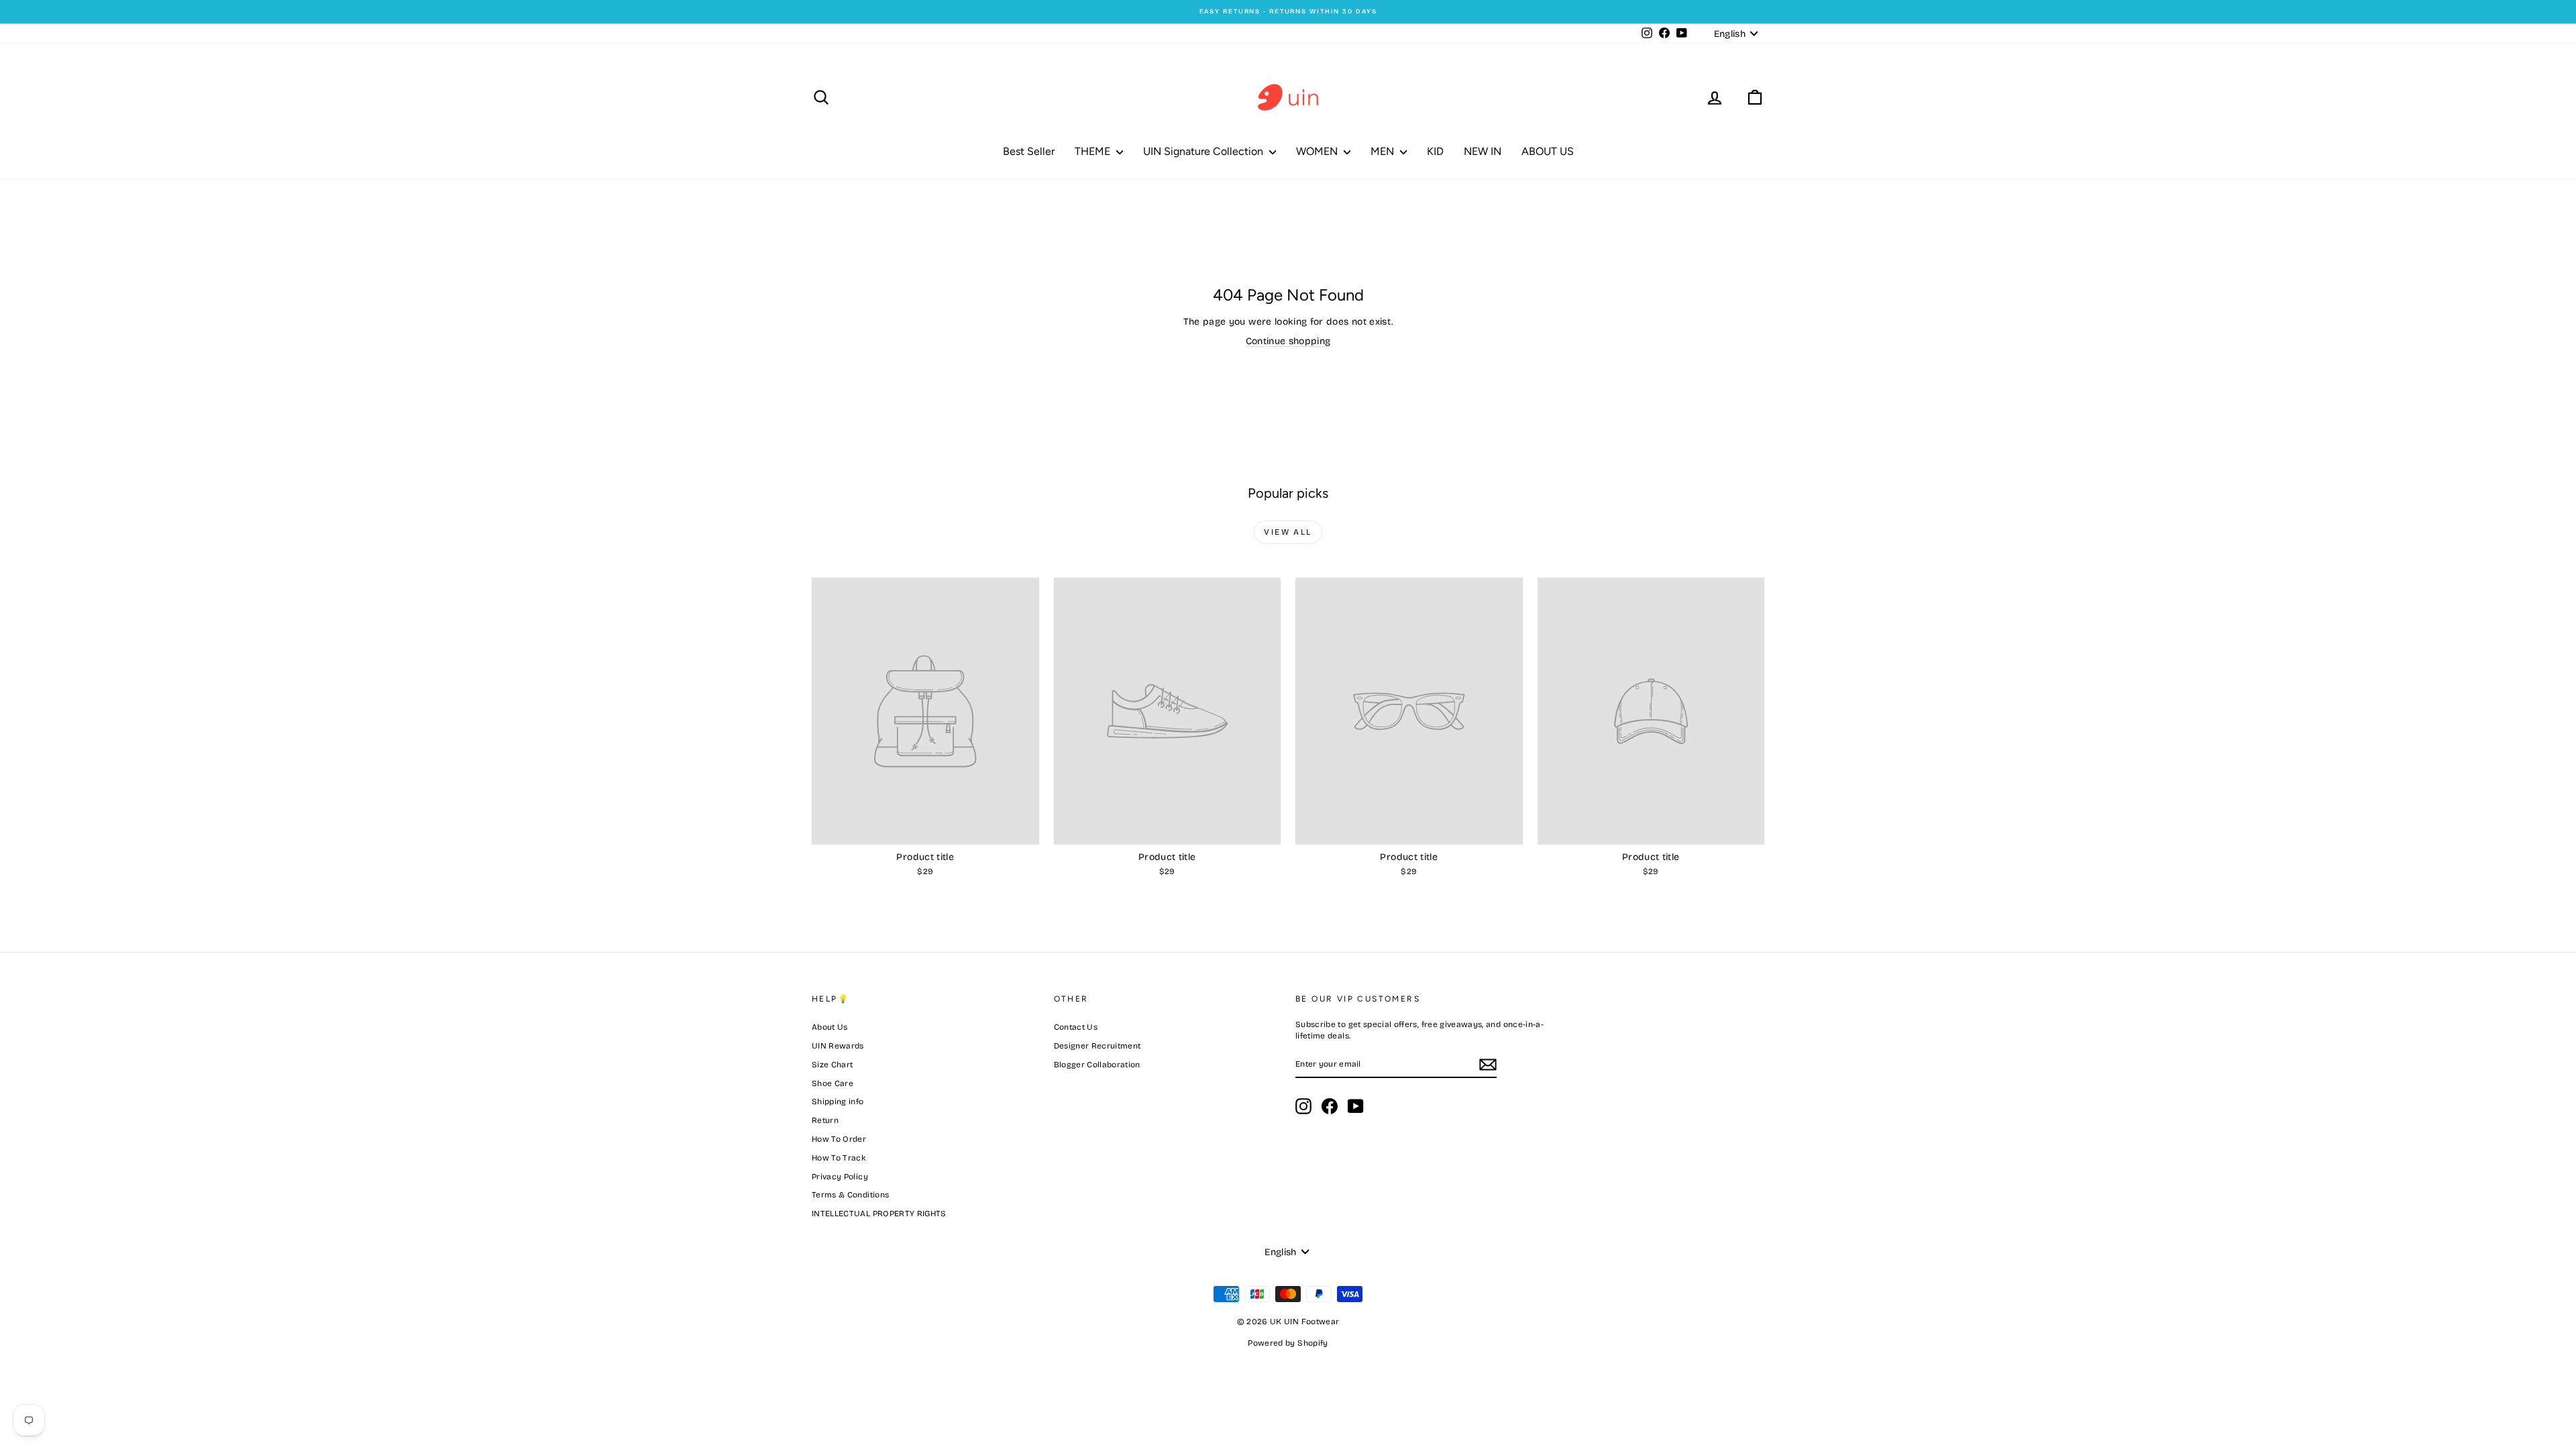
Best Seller (1029, 151)
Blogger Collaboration (1097, 1065)
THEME (1094, 151)
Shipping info (838, 1102)
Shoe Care (833, 1083)
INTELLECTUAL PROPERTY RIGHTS (879, 1214)
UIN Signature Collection (1204, 151)
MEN (1384, 151)
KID (1435, 151)
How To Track (839, 1158)
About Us (830, 1027)
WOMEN (1318, 151)
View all (1288, 532)
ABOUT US (1548, 151)
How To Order (839, 1139)
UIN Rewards (838, 1046)
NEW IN (1483, 151)
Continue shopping (1288, 341)
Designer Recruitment (1097, 1046)
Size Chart (833, 1065)
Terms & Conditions (850, 1195)
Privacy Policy (840, 1177)
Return (825, 1120)
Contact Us (1076, 1027)
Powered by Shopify (1288, 1343)
